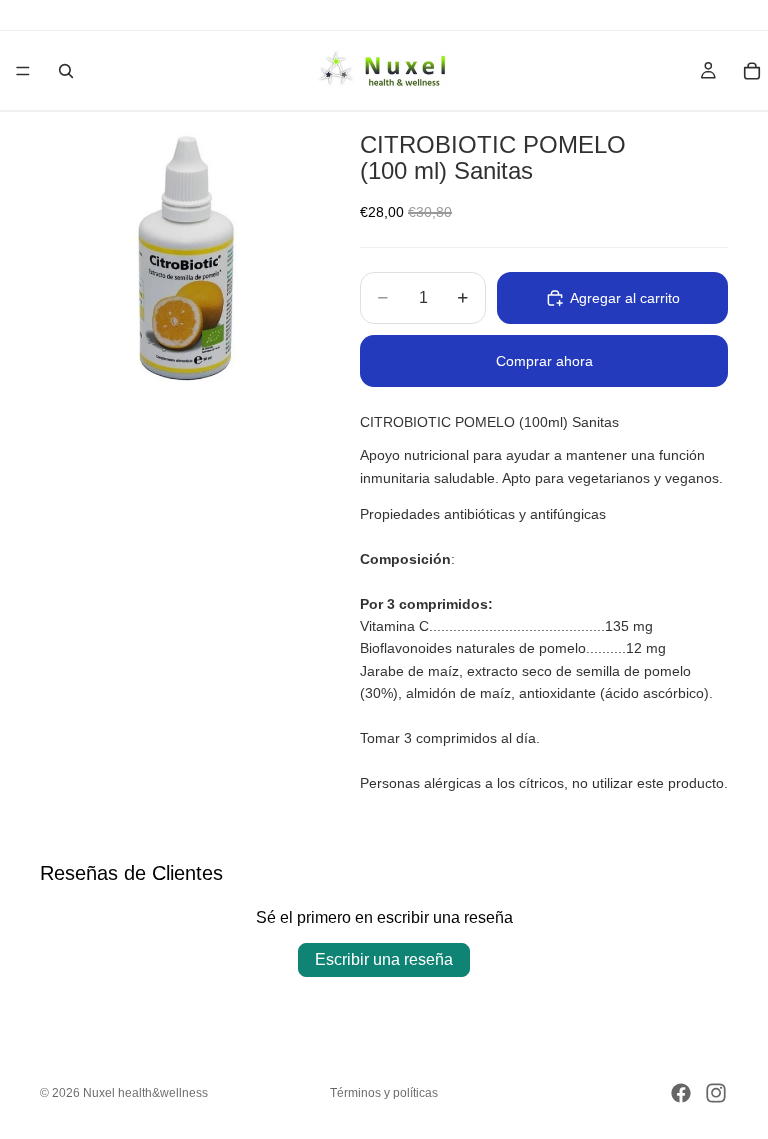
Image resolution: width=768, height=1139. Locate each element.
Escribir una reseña (384, 959)
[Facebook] (681, 1093)
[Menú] (23, 71)
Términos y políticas (384, 1093)
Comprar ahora (544, 361)
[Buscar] (66, 71)
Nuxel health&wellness (145, 1093)
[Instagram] (716, 1093)
